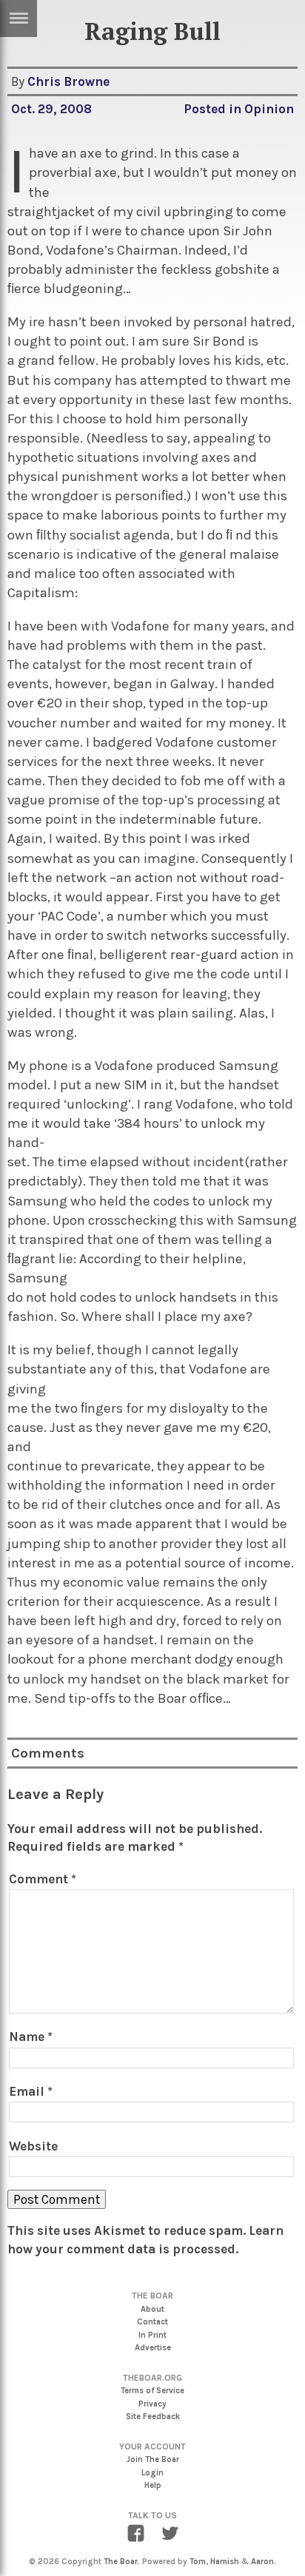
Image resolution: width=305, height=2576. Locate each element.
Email (31, 2091)
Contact (152, 2322)
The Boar (121, 2562)
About (152, 2309)
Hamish (225, 2562)
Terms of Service (152, 2391)
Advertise (153, 2348)
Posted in (214, 109)
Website (33, 2146)
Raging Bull (152, 31)
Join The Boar (153, 2459)
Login (152, 2473)
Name (31, 2037)
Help (153, 2485)
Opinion (269, 109)
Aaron (262, 2562)
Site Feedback (153, 2417)
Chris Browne (68, 81)
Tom (198, 2562)
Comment (43, 1879)
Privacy (152, 2404)
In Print (152, 2335)
